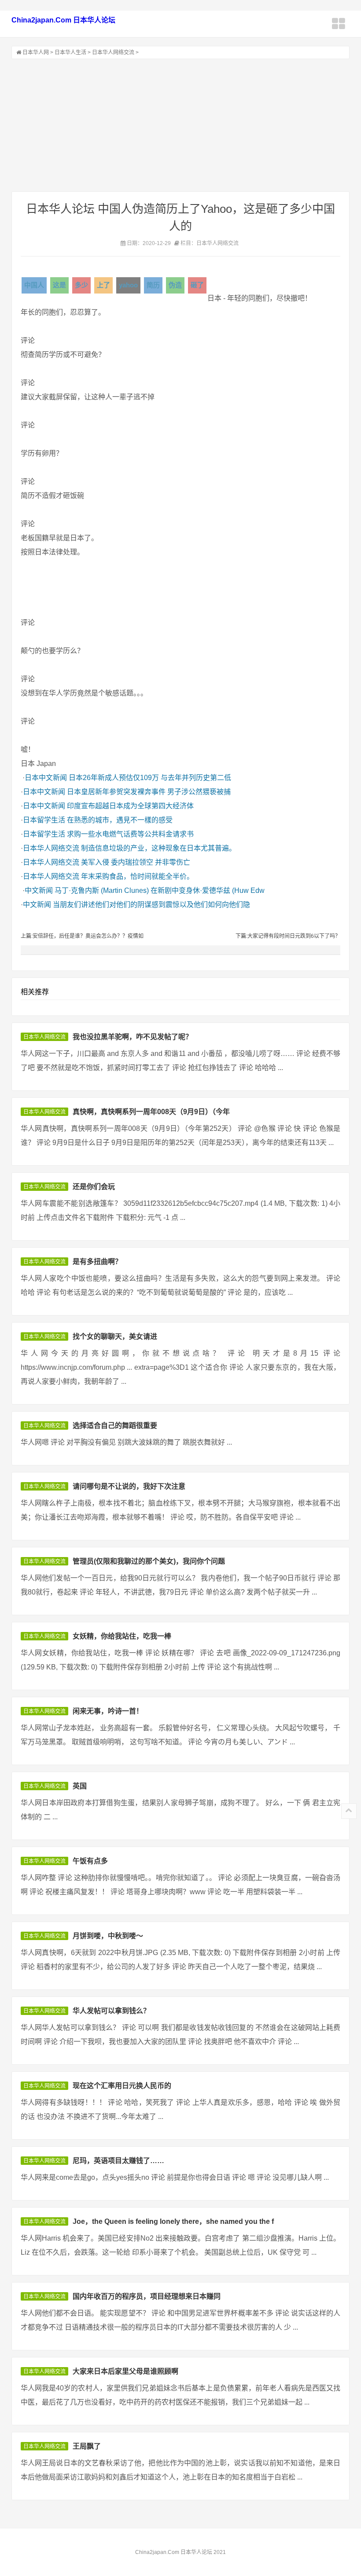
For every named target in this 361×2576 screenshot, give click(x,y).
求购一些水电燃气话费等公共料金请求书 (130, 834)
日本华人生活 (70, 52)
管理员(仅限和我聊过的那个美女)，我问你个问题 (149, 1561)
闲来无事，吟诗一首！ (108, 1711)
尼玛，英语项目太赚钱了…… (118, 2161)
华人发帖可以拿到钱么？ (111, 2011)
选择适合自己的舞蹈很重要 (115, 1426)
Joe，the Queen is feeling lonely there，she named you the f (173, 2221)
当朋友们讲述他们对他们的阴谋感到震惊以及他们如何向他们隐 (151, 905)
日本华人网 (36, 52)
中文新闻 (39, 890)
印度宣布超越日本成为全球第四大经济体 (130, 806)
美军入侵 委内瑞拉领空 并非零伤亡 (136, 862)
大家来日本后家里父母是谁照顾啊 (125, 2371)
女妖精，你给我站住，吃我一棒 (122, 1636)
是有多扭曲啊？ (97, 1262)
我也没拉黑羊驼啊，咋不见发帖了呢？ (133, 1037)
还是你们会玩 (94, 1187)
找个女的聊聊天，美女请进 (115, 1336)
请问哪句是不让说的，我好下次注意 (129, 1486)
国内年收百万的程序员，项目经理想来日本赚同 (147, 2296)
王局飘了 (87, 2446)
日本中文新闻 (46, 778)
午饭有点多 (90, 1861)
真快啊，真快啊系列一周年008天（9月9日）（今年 (151, 1112)
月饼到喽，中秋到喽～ (108, 1936)
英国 (80, 1786)
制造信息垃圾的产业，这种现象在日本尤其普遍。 (158, 848)
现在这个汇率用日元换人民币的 (122, 2086)
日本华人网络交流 (113, 52)
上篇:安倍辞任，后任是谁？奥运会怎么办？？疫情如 (82, 936)
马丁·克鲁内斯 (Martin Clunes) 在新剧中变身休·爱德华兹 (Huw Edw (160, 890)
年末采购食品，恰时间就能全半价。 (137, 876)
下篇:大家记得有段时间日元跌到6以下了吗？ (288, 936)
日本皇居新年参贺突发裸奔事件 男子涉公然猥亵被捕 (149, 792)
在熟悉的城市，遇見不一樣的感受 (120, 820)
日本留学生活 (44, 820)
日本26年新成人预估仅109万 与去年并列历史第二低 (150, 778)
